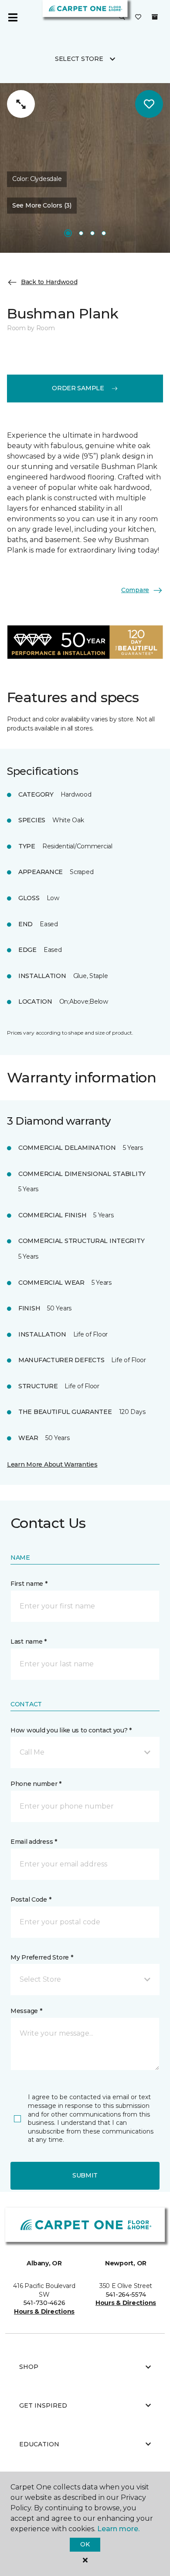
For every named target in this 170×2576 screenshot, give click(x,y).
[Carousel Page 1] (68, 233)
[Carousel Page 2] (81, 233)
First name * (29, 1584)
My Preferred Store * (42, 1957)
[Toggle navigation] (13, 17)
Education (39, 2444)
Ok (85, 2544)
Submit (85, 2175)
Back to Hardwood (49, 282)
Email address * (34, 1842)
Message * (26, 2011)
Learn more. (118, 2529)
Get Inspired (43, 2405)
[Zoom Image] (21, 104)
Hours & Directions (44, 2311)
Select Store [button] (79, 59)
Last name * (29, 1641)
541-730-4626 (44, 2303)
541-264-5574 (126, 2295)
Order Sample (78, 388)
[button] (122, 17)
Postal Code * (31, 1899)
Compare (135, 590)
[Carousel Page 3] (92, 233)
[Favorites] (138, 17)
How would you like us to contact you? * (71, 1730)
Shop (29, 2367)
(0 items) (155, 17)
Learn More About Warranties (52, 1464)
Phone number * (36, 1784)
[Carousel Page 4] (104, 233)
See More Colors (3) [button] (42, 205)
